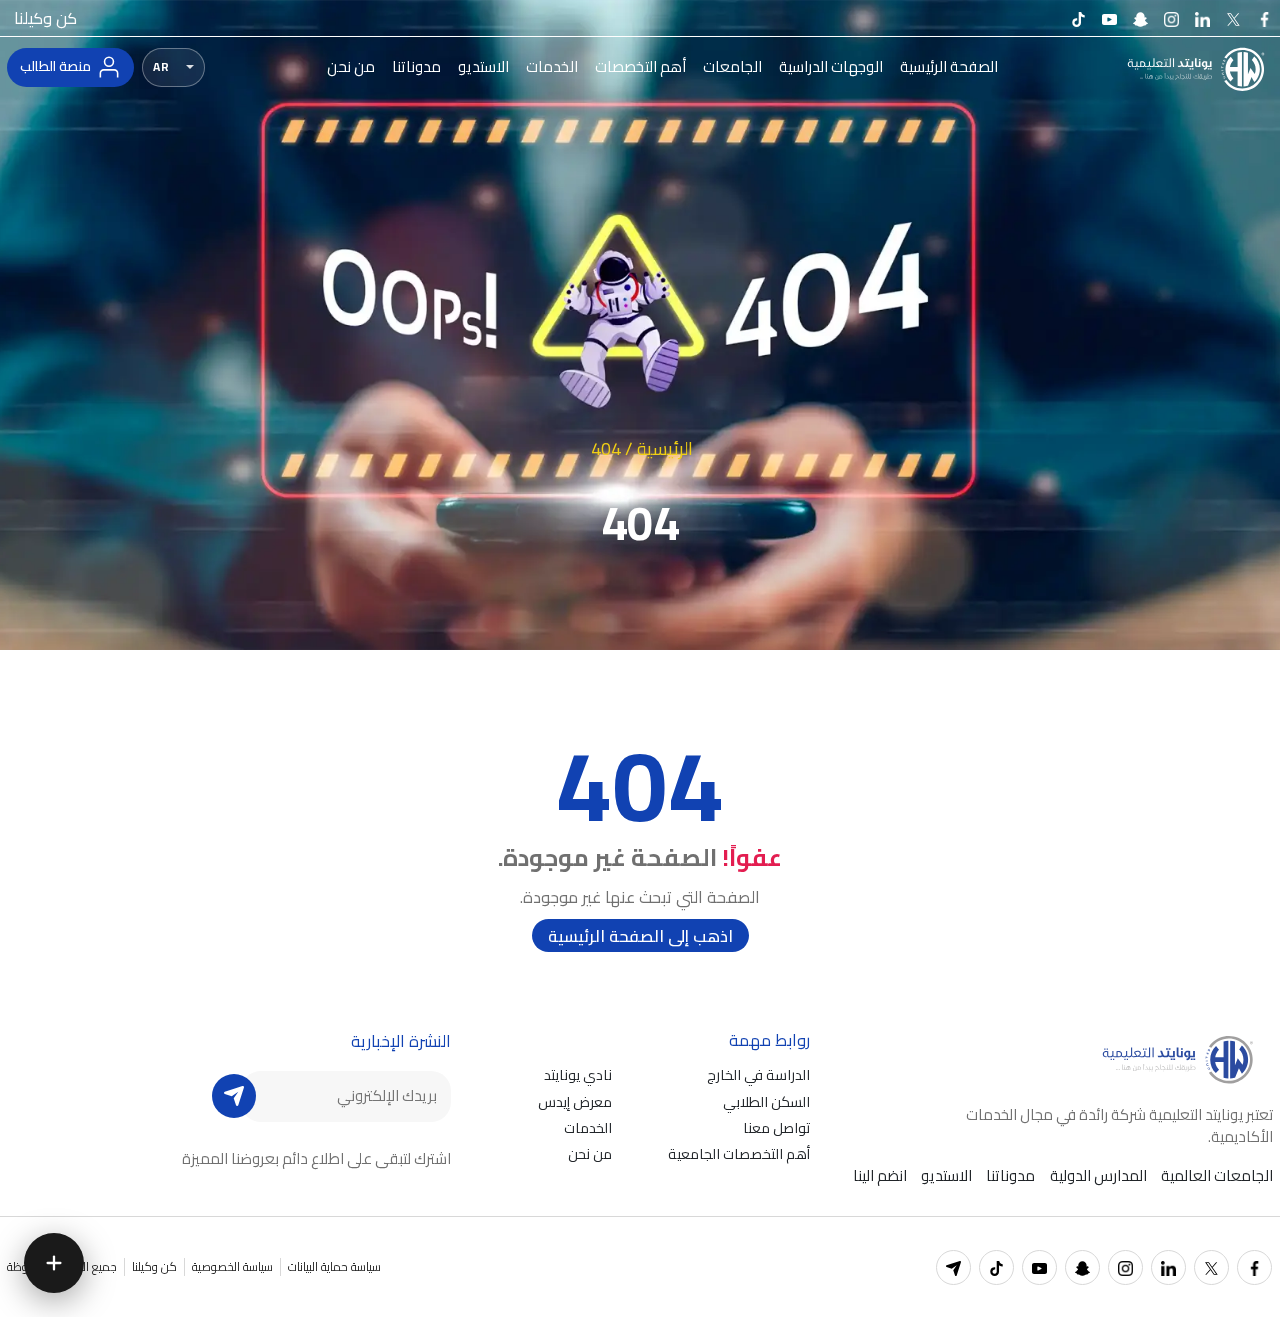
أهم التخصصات (640, 66)
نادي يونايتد (578, 1074)
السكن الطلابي (766, 1101)
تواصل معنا (776, 1127)
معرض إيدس (575, 1101)
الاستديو (483, 66)
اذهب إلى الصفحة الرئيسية (640, 936)
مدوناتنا (416, 66)
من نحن (351, 66)
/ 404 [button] (612, 448)
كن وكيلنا (45, 18)
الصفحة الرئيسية (949, 66)
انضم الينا (880, 1175)
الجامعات (732, 66)
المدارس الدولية (1098, 1175)
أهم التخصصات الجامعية (739, 1153)
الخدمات (552, 66)
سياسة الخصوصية (232, 1267)
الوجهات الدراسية (831, 66)
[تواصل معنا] (54, 1263)
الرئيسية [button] (665, 448)
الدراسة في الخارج (758, 1074)
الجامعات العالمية (1217, 1175)
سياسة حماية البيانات (334, 1267)
